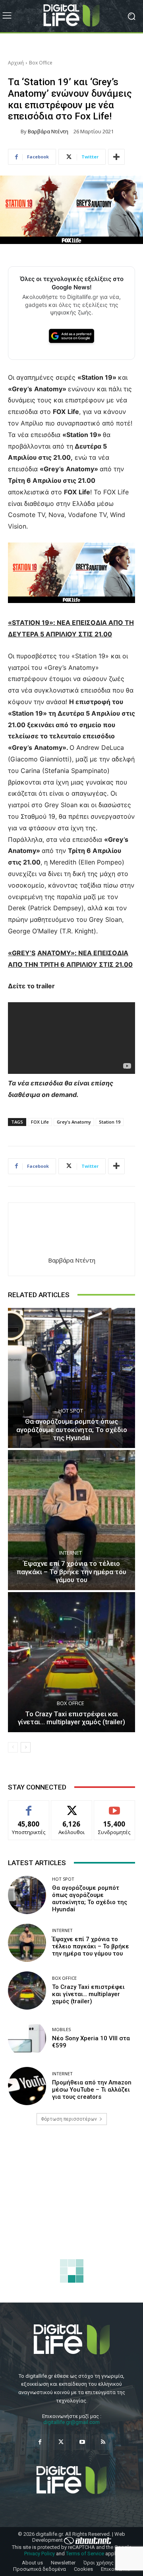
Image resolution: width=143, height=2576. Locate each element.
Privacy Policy (40, 2554)
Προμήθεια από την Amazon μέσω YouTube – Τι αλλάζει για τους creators (92, 2090)
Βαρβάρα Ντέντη (48, 132)
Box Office (41, 63)
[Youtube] (82, 2442)
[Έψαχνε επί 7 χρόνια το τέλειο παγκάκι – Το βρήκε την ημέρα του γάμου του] (71, 1520)
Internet (71, 1553)
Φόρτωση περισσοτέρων (69, 2119)
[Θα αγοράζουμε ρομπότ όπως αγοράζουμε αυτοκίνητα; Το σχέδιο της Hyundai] (71, 1378)
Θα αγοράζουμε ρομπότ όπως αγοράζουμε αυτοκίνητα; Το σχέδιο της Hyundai (72, 1429)
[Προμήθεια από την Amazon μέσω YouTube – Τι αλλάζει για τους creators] (27, 2086)
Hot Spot (71, 1411)
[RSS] (103, 2442)
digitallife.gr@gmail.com (71, 2422)
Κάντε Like (29, 1806)
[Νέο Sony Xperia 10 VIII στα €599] (27, 2038)
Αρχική (16, 63)
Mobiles (61, 2029)
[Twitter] (61, 2442)
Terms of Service (85, 2554)
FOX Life (40, 1122)
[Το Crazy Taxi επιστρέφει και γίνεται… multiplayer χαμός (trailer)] (71, 1662)
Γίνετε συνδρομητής (114, 1809)
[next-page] (26, 1747)
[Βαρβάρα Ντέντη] (14, 131)
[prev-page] (13, 1747)
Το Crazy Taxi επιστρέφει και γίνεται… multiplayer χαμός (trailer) (71, 1718)
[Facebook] (40, 2442)
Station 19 (110, 1122)
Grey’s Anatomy (74, 1122)
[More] (116, 157)
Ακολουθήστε (72, 1806)
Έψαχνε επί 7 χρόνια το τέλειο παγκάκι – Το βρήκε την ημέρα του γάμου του (71, 1572)
